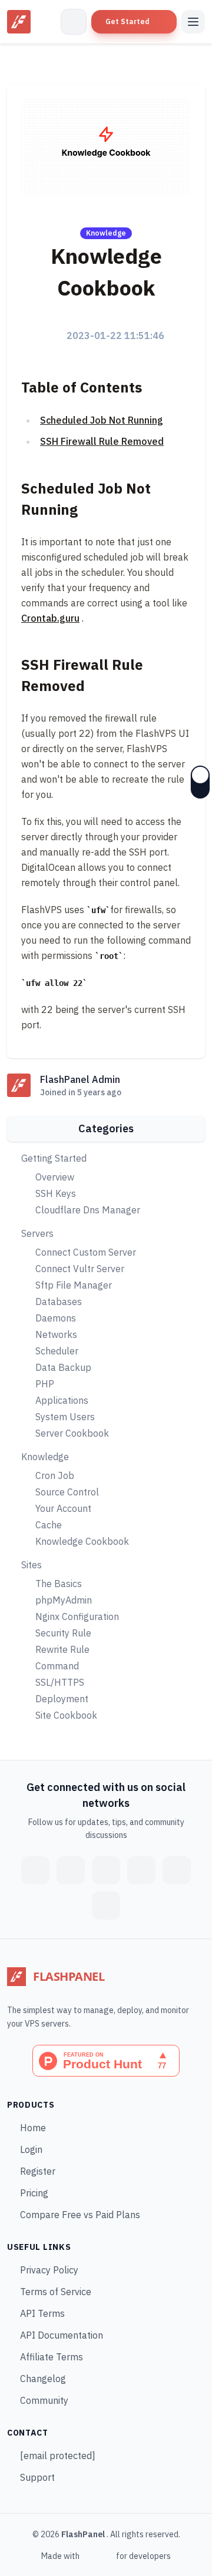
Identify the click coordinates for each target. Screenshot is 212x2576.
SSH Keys (56, 1193)
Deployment (62, 1699)
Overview (55, 1177)
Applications (62, 1400)
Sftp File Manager (74, 1285)
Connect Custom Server (86, 1252)
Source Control (67, 1492)
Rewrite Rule (62, 1649)
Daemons (56, 1318)
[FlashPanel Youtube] (177, 1870)
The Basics (59, 1584)
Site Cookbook (66, 1715)
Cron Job (55, 1475)
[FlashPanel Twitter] (141, 1870)
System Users (65, 1417)
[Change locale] (74, 22)
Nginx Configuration (77, 1616)
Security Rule (63, 1633)
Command (57, 1666)
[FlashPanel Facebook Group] (35, 1870)
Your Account (63, 1508)
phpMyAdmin (64, 1600)
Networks (56, 1334)
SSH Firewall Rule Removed (102, 441)
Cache (49, 1525)
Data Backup (63, 1367)
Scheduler (57, 1351)
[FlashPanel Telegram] (106, 1870)
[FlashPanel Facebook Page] (106, 1906)
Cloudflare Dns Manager (88, 1210)
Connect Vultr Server (80, 1269)
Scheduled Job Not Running (102, 420)
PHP (45, 1384)
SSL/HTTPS (60, 1682)
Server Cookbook (72, 1433)
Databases (59, 1302)
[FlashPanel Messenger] (71, 1870)
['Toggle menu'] (193, 22)
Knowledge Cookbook (82, 1541)
